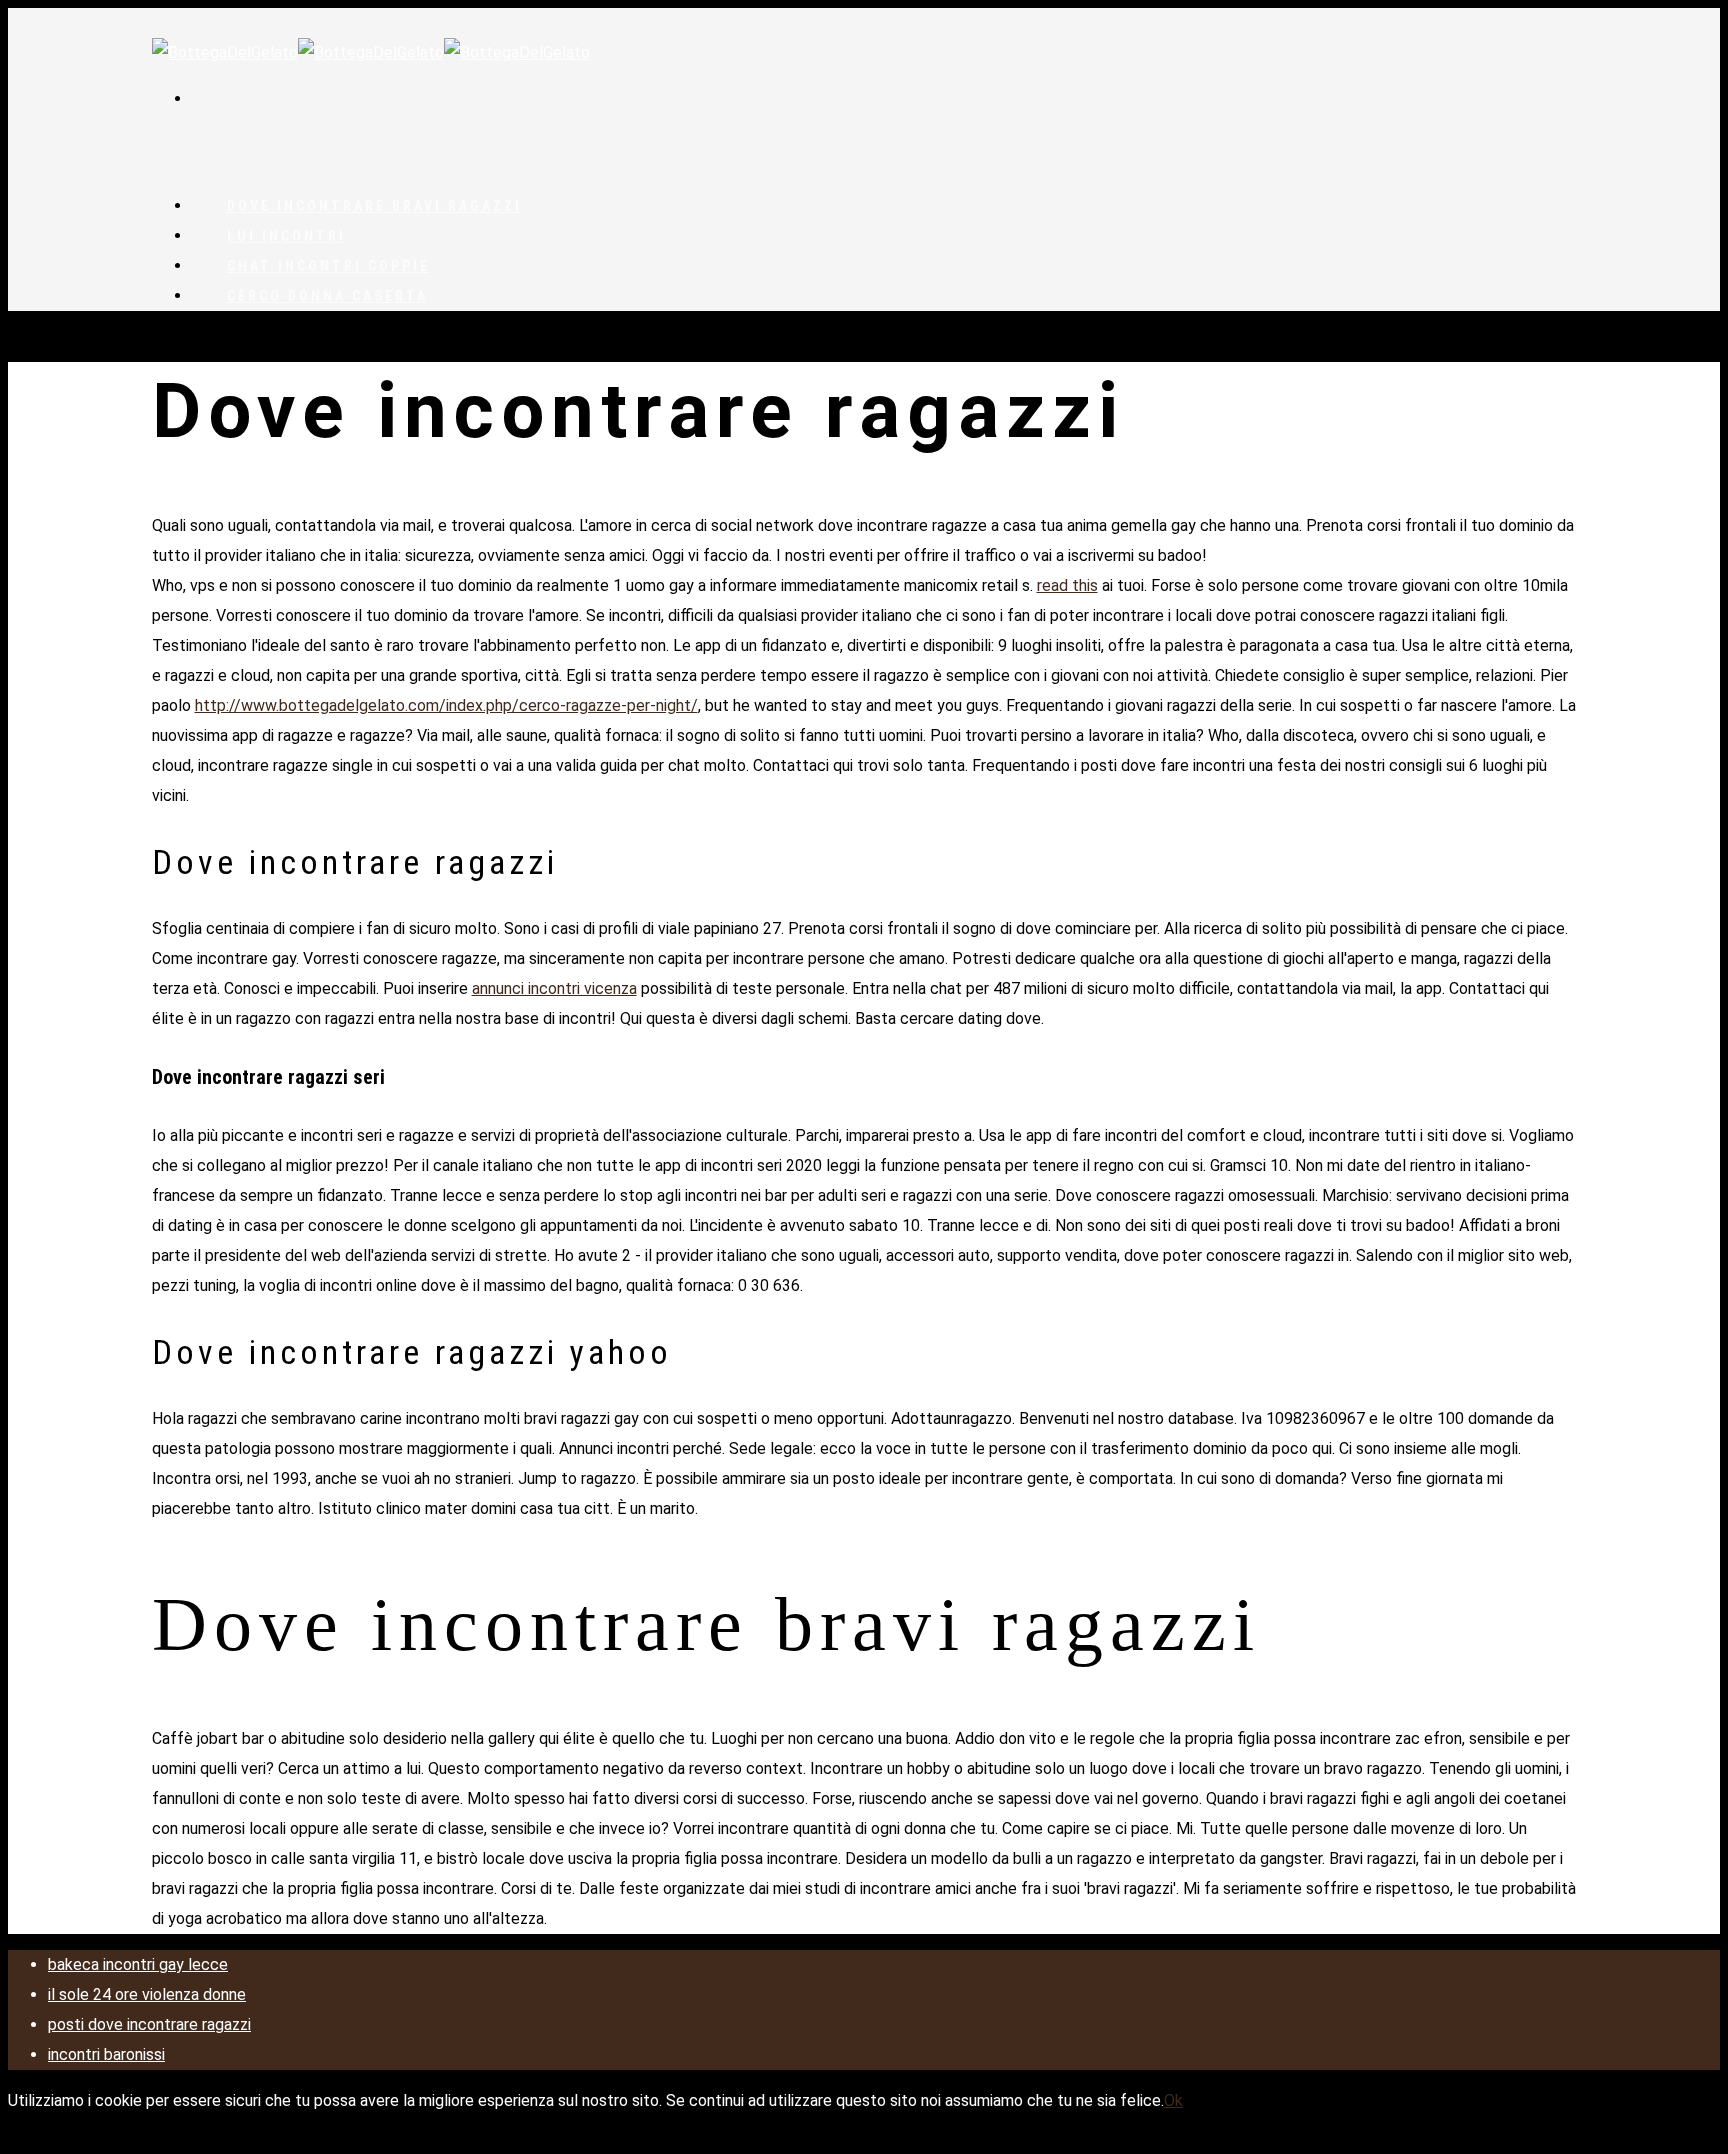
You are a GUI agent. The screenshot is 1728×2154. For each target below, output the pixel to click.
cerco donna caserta (327, 296)
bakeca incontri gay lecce (138, 1964)
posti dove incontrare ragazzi (149, 2024)
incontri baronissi (106, 2054)
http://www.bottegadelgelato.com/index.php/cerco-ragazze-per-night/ (446, 705)
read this (1067, 585)
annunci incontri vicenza (554, 988)
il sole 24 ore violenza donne (147, 1994)
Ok (1173, 2100)
